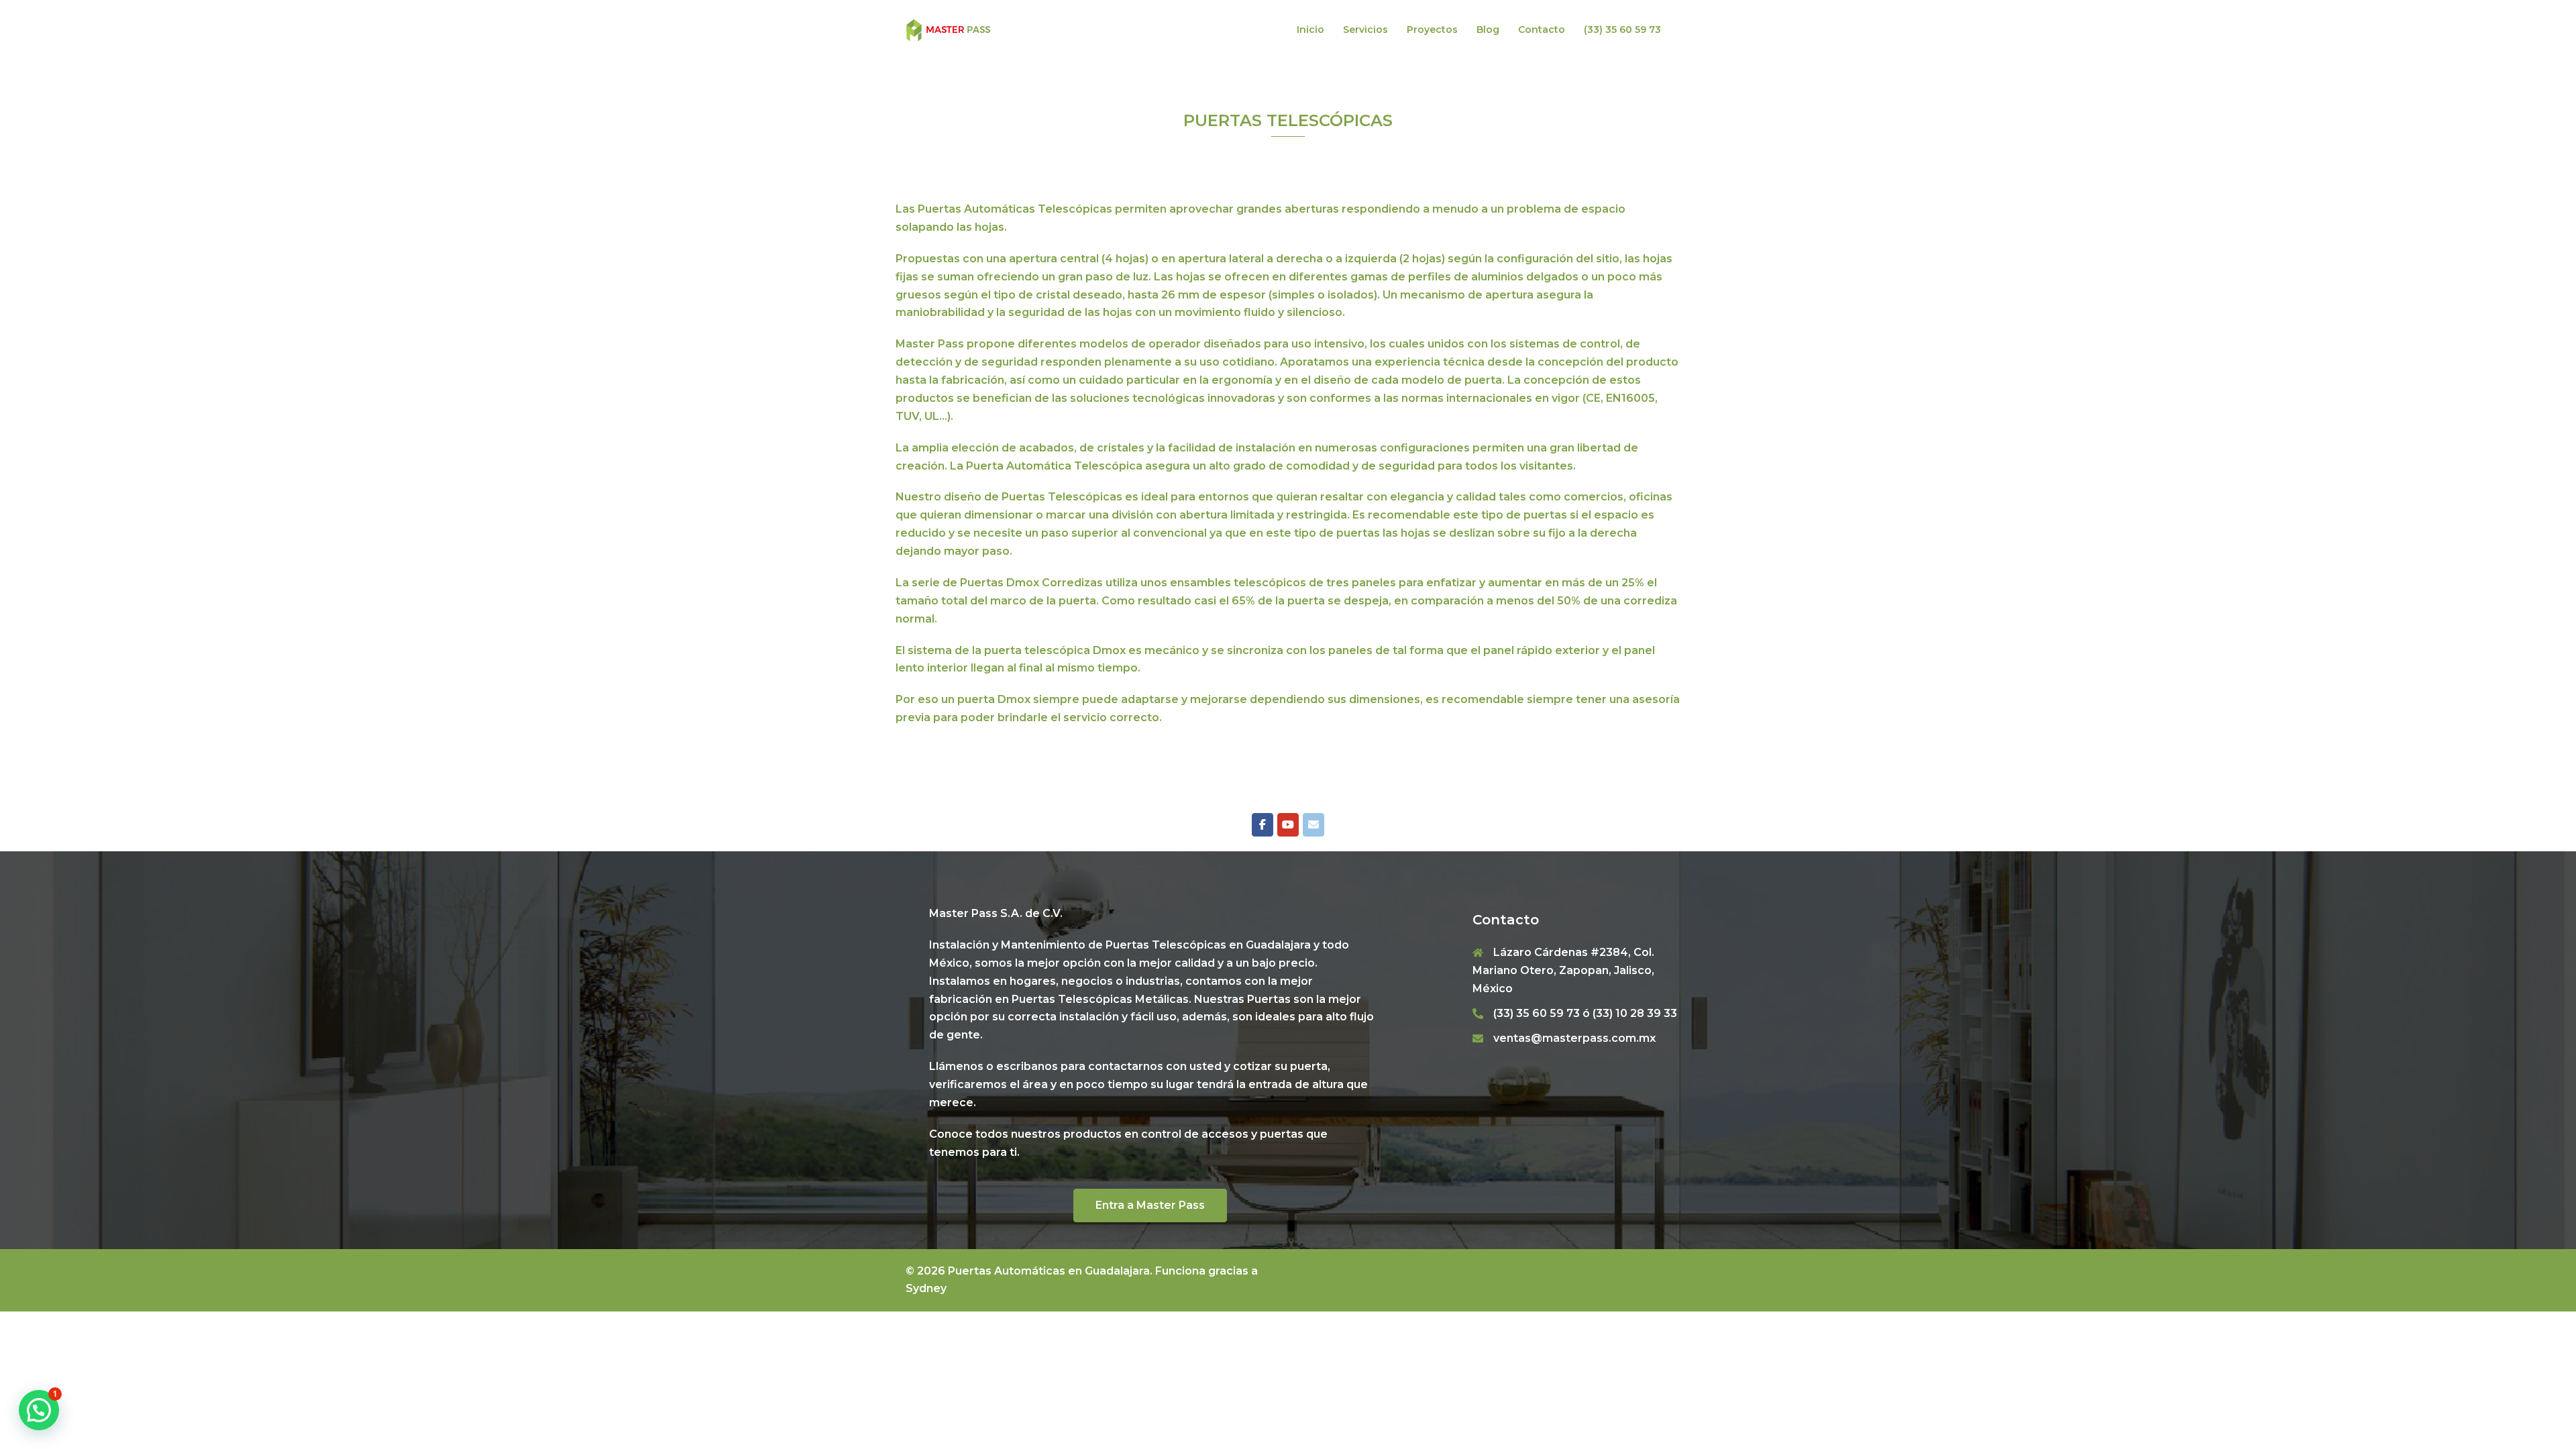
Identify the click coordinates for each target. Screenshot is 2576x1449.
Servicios (1365, 30)
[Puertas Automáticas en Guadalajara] (949, 29)
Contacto (1542, 30)
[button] (39, 1410)
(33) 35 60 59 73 (1622, 30)
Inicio (1310, 30)
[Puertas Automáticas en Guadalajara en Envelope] (1313, 825)
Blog (1488, 30)
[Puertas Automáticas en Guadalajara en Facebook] (1263, 825)
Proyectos (1432, 30)
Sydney (926, 1288)
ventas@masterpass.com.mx (1574, 1038)
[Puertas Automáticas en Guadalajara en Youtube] (1288, 825)
